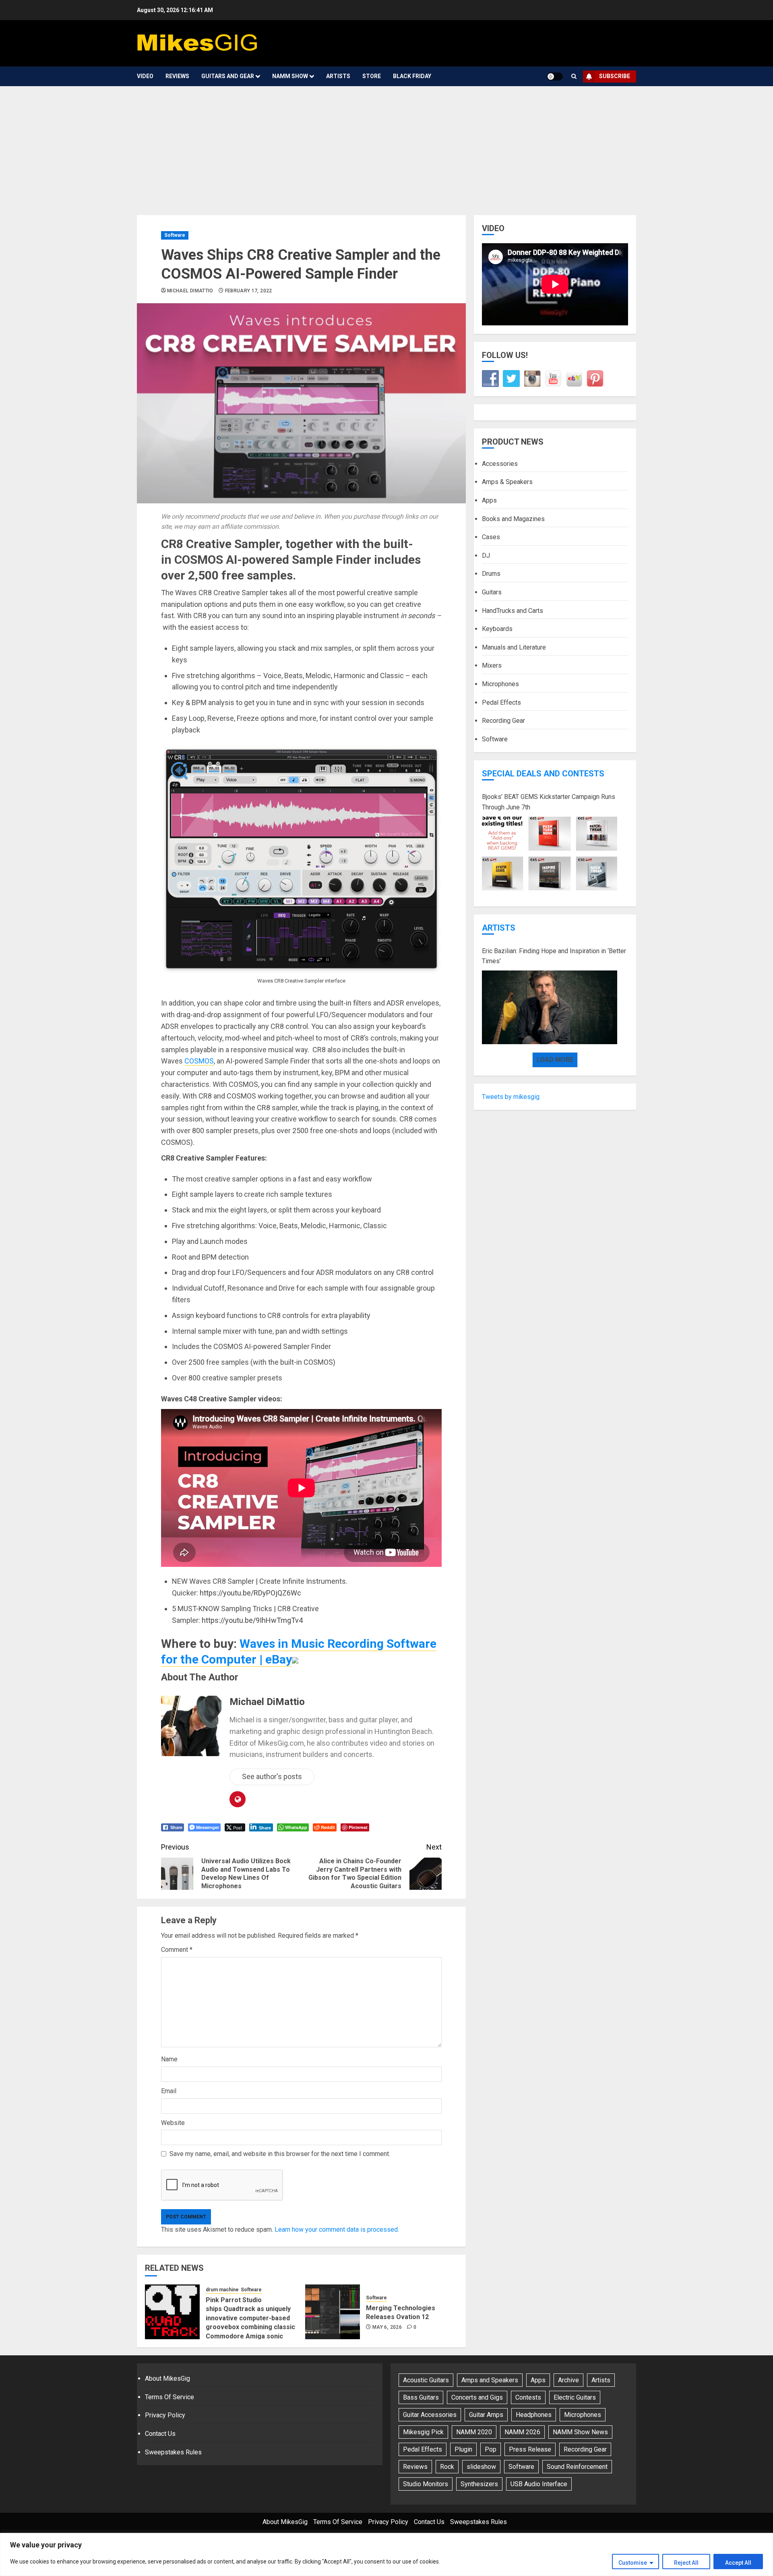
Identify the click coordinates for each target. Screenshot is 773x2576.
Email (169, 2091)
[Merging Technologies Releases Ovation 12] (333, 2312)
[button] (574, 77)
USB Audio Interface (539, 2484)
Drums (491, 574)
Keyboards (497, 629)
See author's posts (272, 1776)
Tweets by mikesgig (511, 1096)
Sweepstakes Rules (173, 2452)
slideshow (481, 2467)
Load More (555, 1059)
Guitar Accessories (430, 2415)
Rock (447, 2467)
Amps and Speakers (490, 2380)
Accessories (500, 463)
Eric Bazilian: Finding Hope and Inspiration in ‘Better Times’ (554, 956)
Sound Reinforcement (577, 2467)
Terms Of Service (169, 2397)
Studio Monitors (426, 2484)
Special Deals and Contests (543, 774)
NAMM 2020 (474, 2432)
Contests (528, 2397)
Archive (568, 2380)
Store (372, 76)
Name (169, 2059)
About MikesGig (167, 2378)
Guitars (492, 592)
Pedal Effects (501, 702)
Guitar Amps (486, 2415)
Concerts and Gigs (477, 2397)
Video (145, 76)
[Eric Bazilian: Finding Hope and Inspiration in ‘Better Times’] (550, 1008)
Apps (489, 500)
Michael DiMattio (190, 291)
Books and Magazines (513, 518)
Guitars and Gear (228, 76)
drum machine (222, 2290)
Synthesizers (479, 2484)
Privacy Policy (165, 2415)
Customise (633, 2563)
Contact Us (160, 2434)
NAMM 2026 (522, 2432)
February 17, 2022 (249, 291)
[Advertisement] (386, 147)
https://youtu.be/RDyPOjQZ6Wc (250, 1593)
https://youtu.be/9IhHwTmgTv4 (252, 1620)
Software (175, 235)
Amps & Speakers (507, 482)
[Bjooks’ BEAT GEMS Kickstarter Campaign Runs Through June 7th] (550, 854)
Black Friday (412, 76)
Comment (177, 1950)
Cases (491, 537)
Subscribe (615, 76)
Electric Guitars (575, 2397)
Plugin (463, 2449)
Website (173, 2123)
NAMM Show (290, 76)
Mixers (492, 665)
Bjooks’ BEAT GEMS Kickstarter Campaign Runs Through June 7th (549, 802)
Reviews (177, 76)
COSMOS (199, 1061)
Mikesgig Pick (423, 2432)
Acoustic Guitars (426, 2380)
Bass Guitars (421, 2397)
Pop (491, 2449)
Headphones (534, 2415)
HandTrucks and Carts (513, 610)
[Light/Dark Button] (555, 77)
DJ (486, 555)
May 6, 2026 (387, 2327)
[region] (386, 2554)
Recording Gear (503, 721)
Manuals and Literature (514, 647)
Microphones (500, 684)
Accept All (738, 2563)
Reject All (686, 2563)
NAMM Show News (580, 2432)
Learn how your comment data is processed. (337, 2229)
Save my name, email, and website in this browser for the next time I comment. (280, 2154)
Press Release (530, 2449)
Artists (338, 76)
